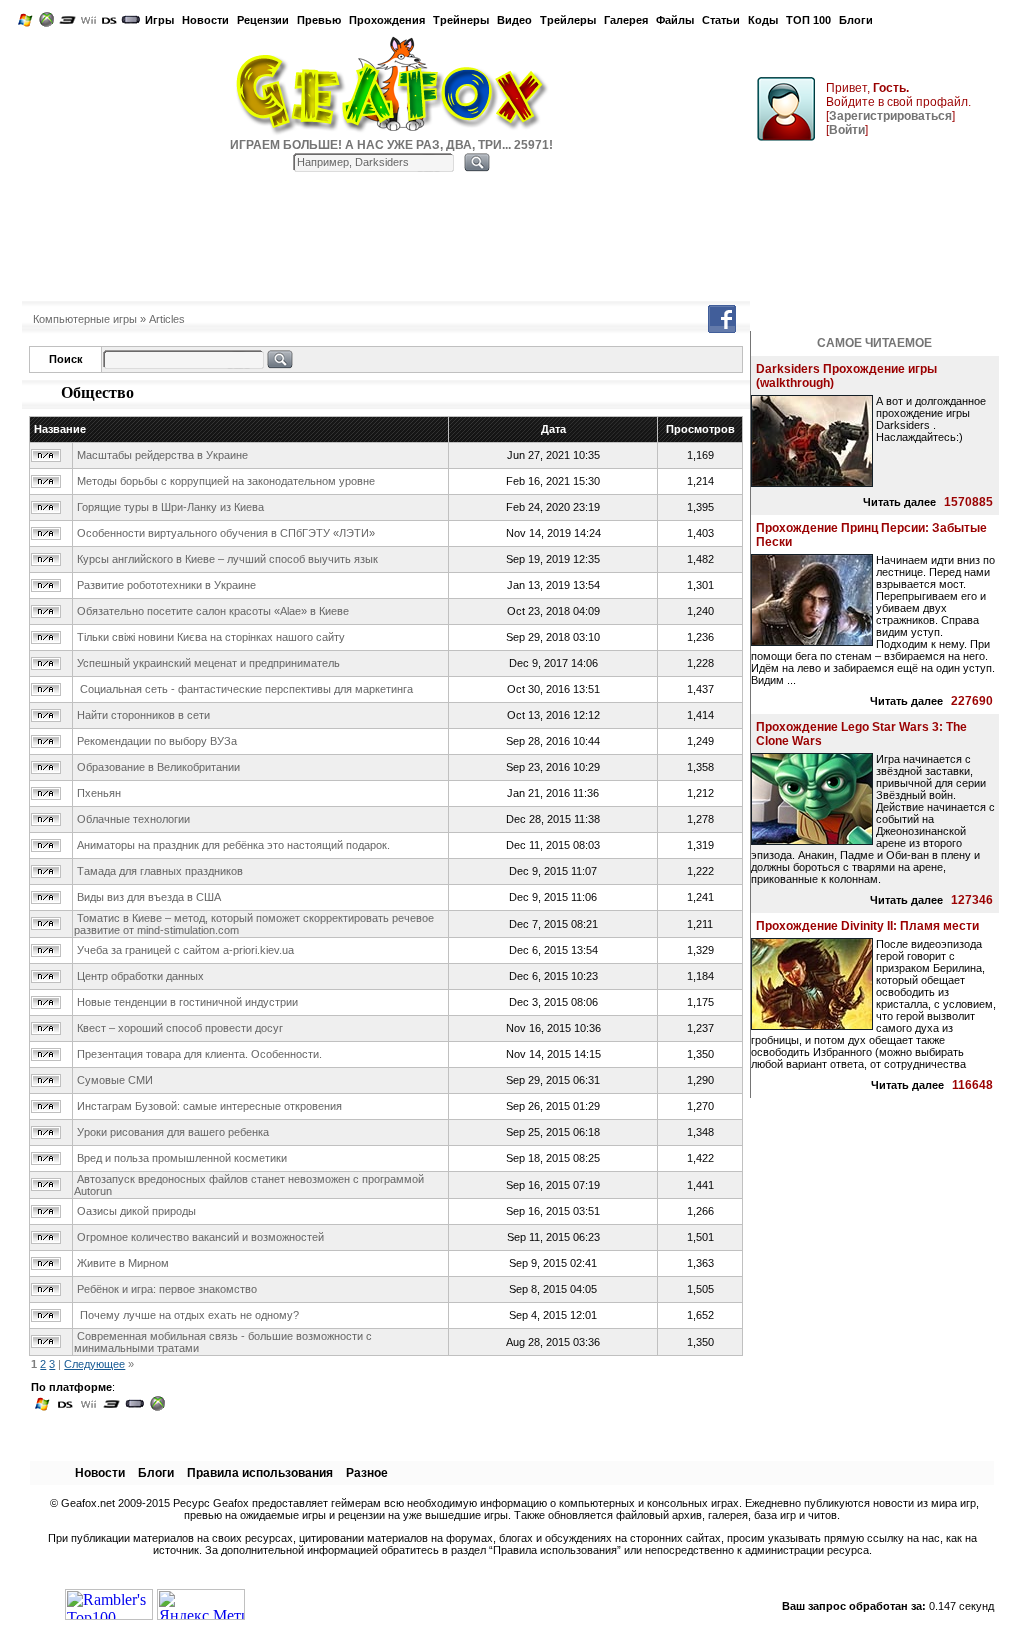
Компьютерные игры (85, 319)
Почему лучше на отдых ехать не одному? (188, 1315)
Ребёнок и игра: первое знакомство (167, 1289)
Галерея (626, 20)
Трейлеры (568, 20)
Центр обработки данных (140, 976)
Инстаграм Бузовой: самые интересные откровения (209, 1106)
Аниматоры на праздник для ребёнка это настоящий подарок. (233, 845)
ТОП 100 (808, 20)
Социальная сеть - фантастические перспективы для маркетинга (245, 689)
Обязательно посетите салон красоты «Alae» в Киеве (213, 611)
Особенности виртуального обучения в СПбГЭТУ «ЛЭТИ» (226, 533)
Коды (763, 20)
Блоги (856, 20)
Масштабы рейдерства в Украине (162, 455)
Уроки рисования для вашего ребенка (173, 1132)
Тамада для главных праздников (160, 871)
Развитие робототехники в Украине (166, 585)
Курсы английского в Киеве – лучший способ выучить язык (227, 559)
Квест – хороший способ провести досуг (180, 1028)
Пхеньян (99, 793)
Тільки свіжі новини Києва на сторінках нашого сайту (211, 637)
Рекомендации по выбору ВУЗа (157, 741)
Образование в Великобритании (158, 767)
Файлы (675, 20)
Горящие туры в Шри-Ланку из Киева (170, 507)
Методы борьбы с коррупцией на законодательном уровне (226, 481)
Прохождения (387, 20)
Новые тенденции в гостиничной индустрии (187, 1002)
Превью (319, 20)
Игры (159, 20)
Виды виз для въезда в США (149, 897)
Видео (514, 20)
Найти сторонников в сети (143, 715)
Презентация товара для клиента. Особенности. (199, 1054)
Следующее (94, 1364)
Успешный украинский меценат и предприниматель (208, 663)
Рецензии (263, 20)
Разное (367, 1473)
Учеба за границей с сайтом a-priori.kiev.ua (185, 950)
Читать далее (899, 502)
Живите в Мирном (123, 1263)
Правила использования (260, 1473)
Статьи (721, 20)
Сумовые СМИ (115, 1080)
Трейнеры (461, 20)
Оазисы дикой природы (136, 1211)
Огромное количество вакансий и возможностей (200, 1237)
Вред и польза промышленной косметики (182, 1158)
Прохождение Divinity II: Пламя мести (867, 926)
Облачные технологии (133, 819)
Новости (205, 20)
